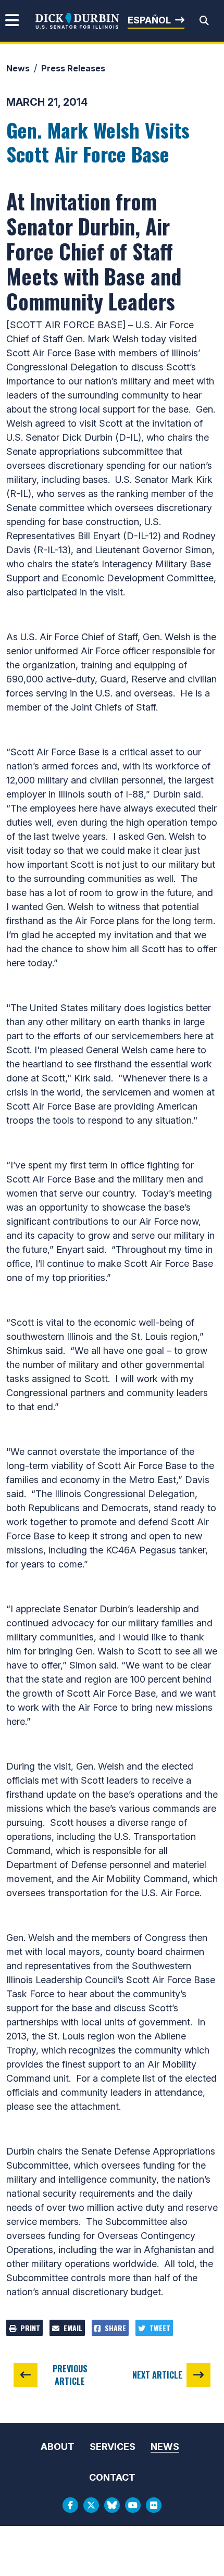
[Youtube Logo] (133, 2505)
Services (113, 2447)
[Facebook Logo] (70, 2505)
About (58, 2447)
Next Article (157, 2375)
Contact (112, 2477)
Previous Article (70, 2375)
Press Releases (73, 68)
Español (149, 20)
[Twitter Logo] (91, 2505)
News (18, 68)
